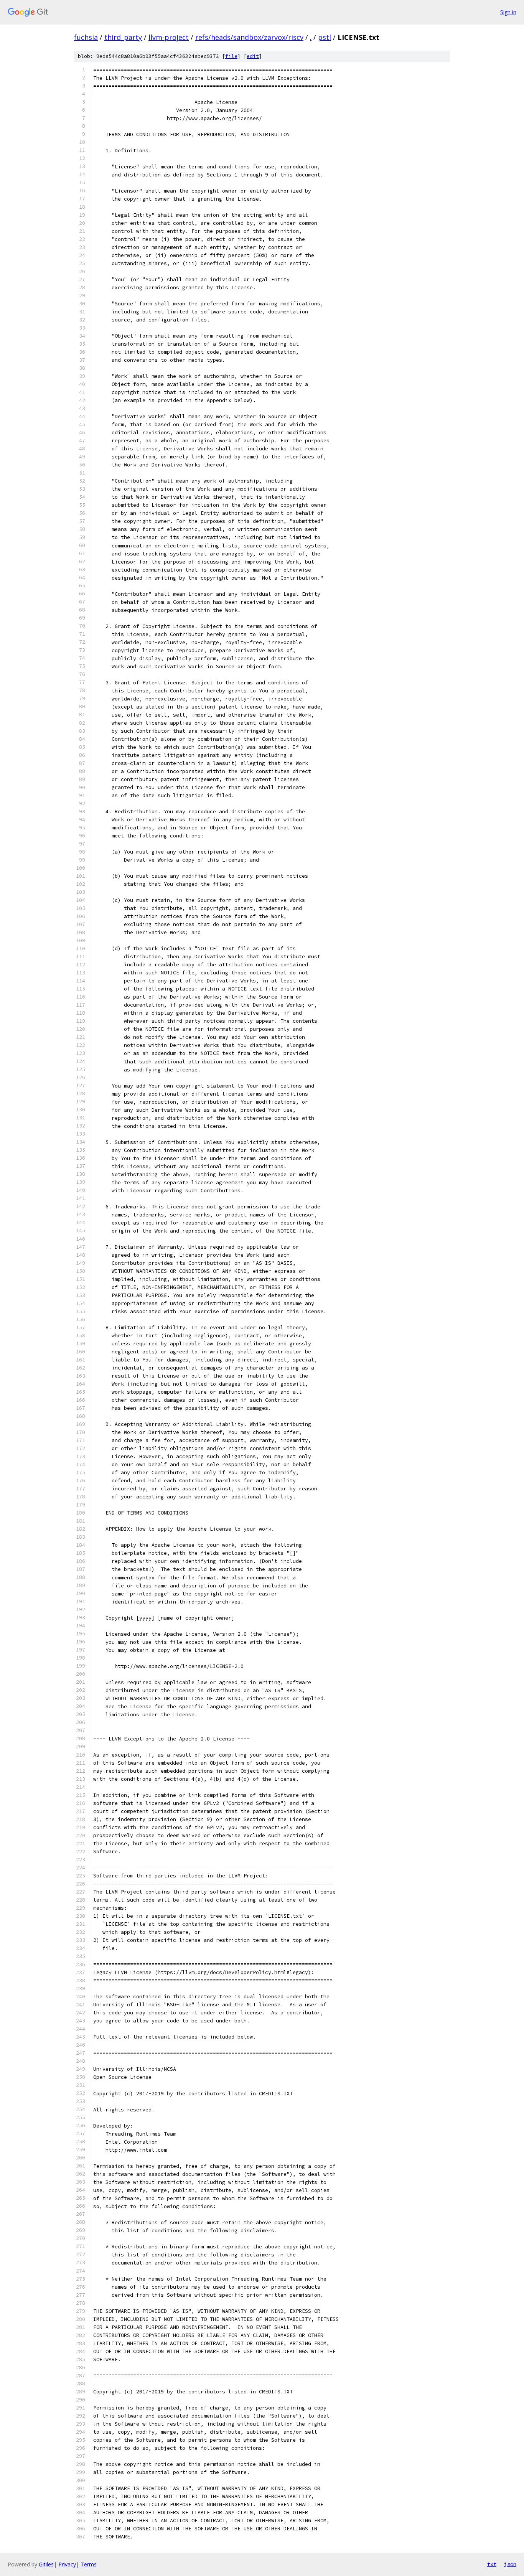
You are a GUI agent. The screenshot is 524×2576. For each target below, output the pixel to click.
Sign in (508, 12)
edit (253, 56)
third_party (123, 37)
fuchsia (86, 37)
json (510, 2564)
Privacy (67, 2564)
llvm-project (169, 37)
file (231, 56)
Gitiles (46, 2564)
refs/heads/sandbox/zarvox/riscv (249, 37)
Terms (89, 2564)
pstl (325, 37)
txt (492, 2564)
